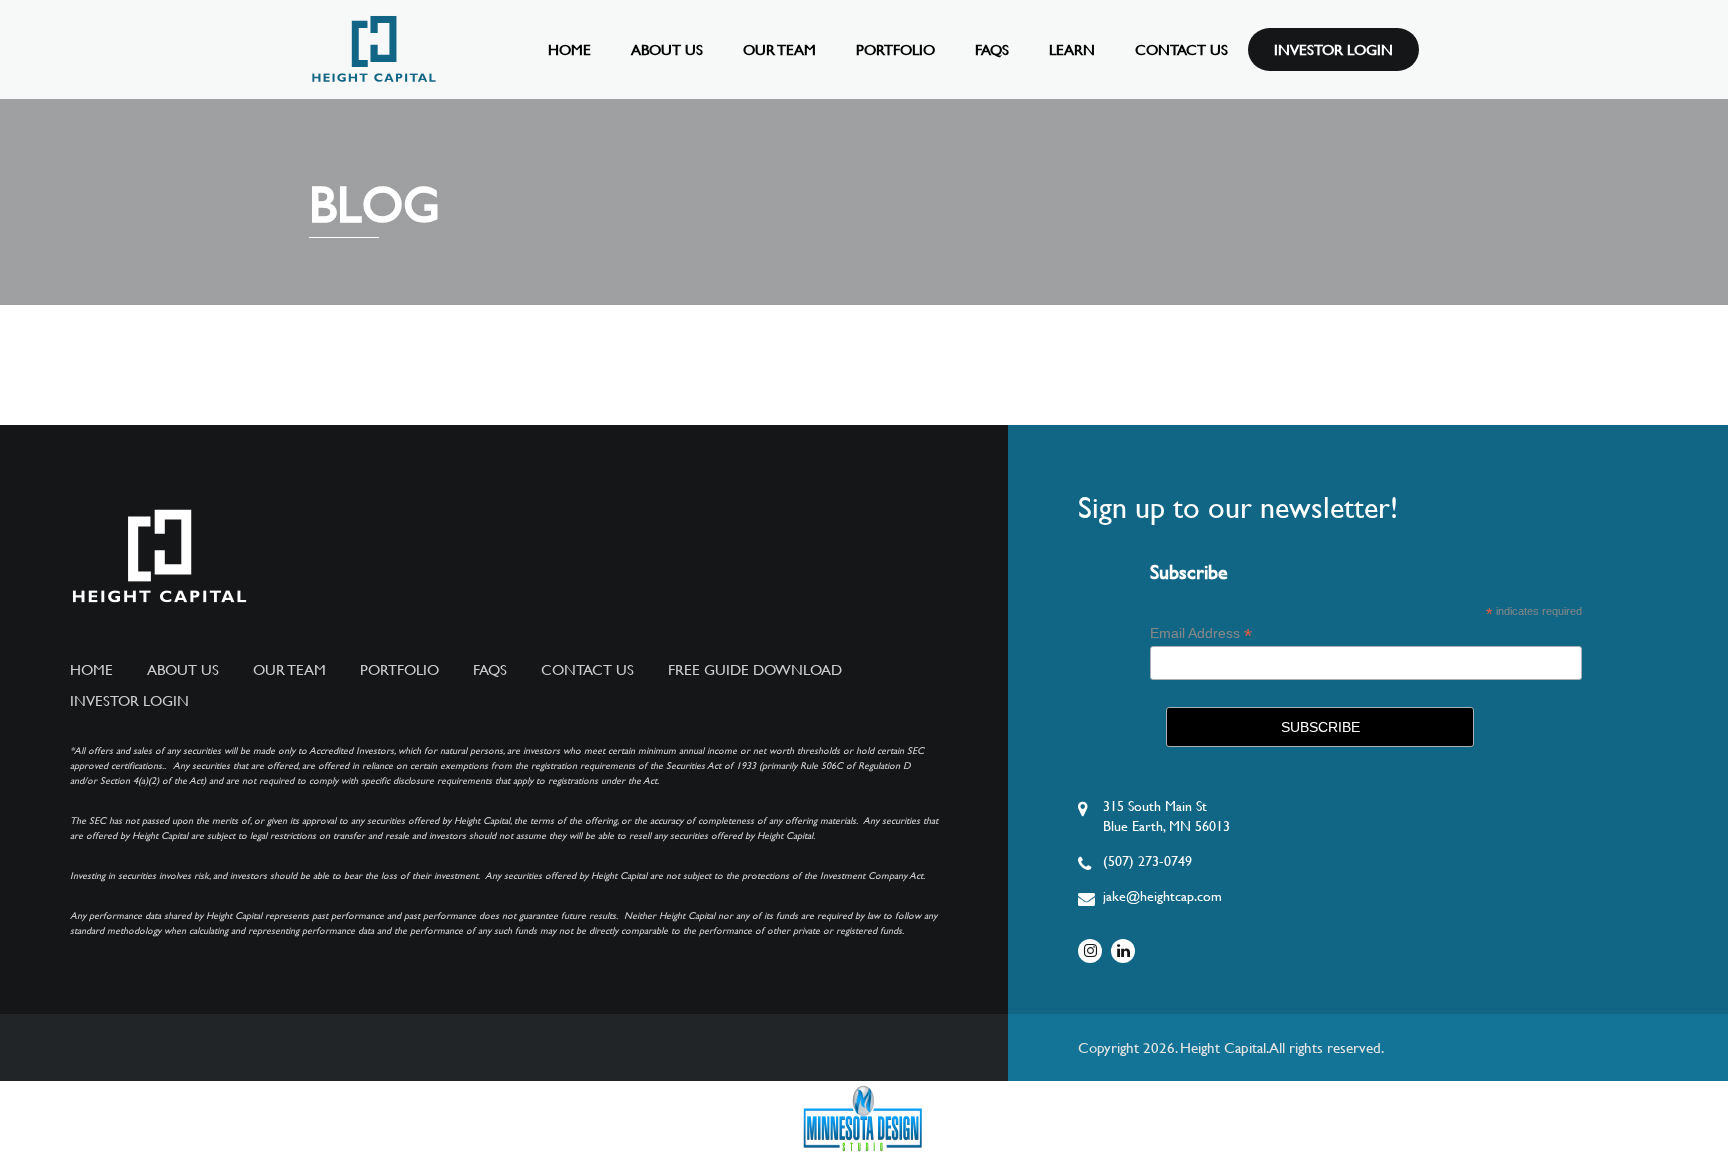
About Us (667, 49)
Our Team (779, 49)
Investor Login (1333, 49)
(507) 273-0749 (1147, 861)
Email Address (1201, 633)
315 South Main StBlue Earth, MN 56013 (1166, 816)
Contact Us (1181, 49)
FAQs (992, 49)
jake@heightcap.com (1162, 896)
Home (569, 49)
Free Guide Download (755, 670)
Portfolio (895, 49)
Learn (1072, 49)
